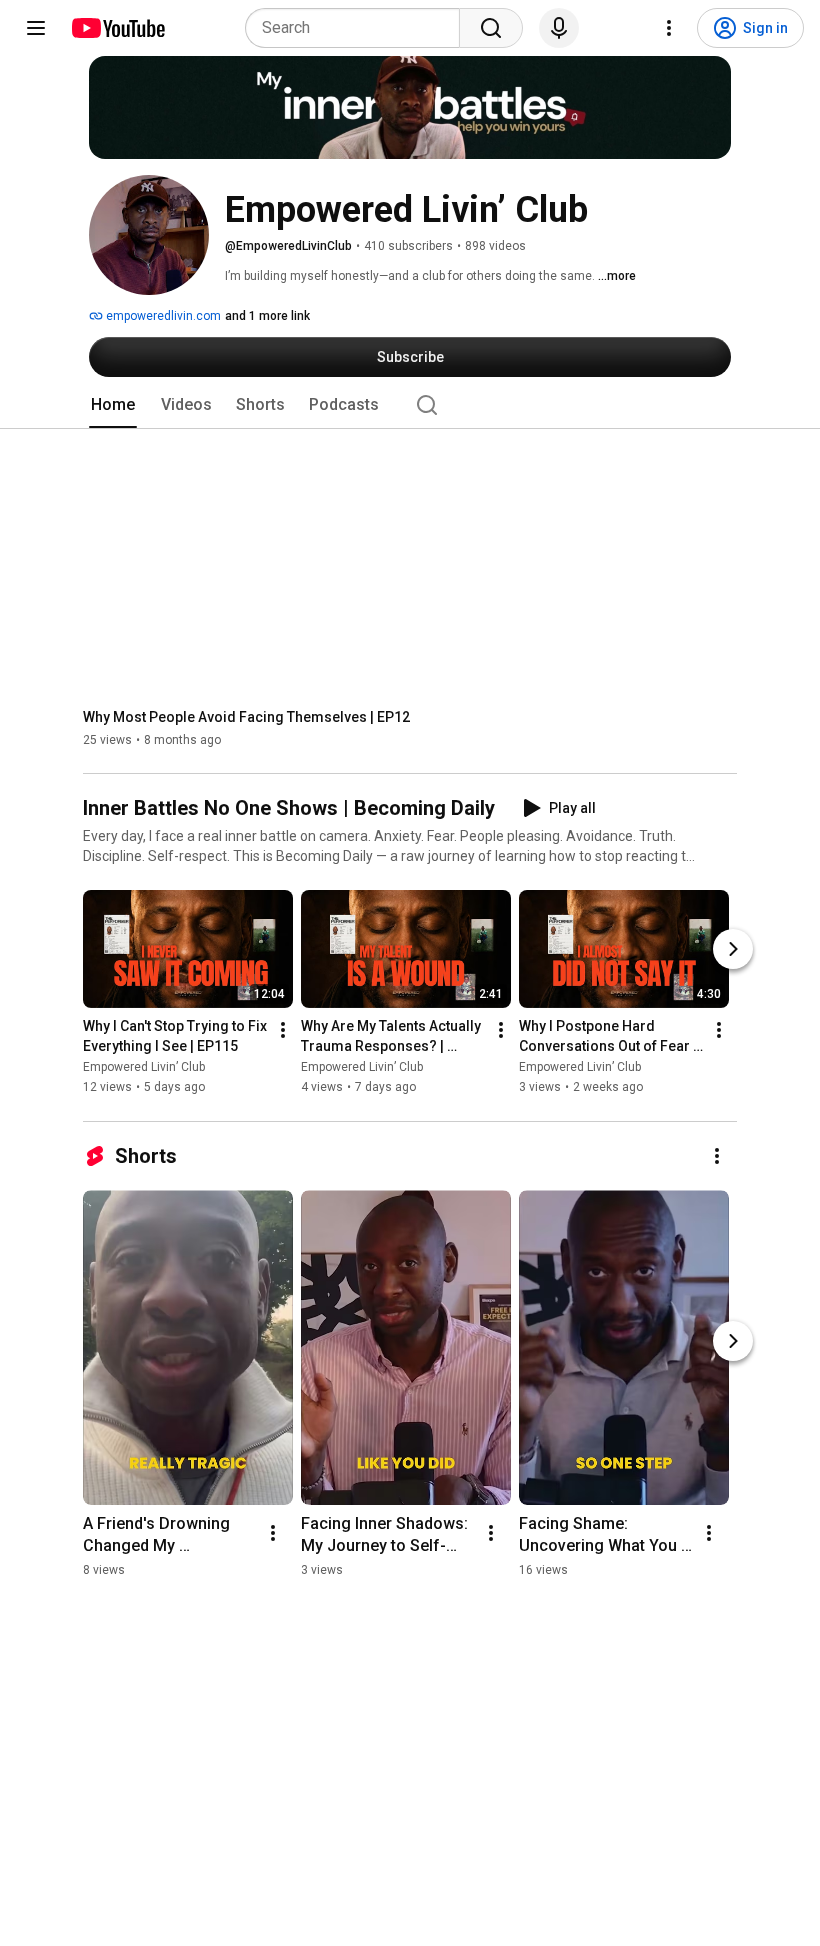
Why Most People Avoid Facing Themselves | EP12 (246, 717)
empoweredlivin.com (162, 316)
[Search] (491, 28)
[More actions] (283, 1031)
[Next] (733, 950)
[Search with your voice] (559, 28)
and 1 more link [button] (267, 316)
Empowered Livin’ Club (144, 1068)
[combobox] (358, 28)
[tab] (113, 405)
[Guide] (36, 28)
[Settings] (669, 28)
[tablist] (410, 405)
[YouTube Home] (117, 28)
